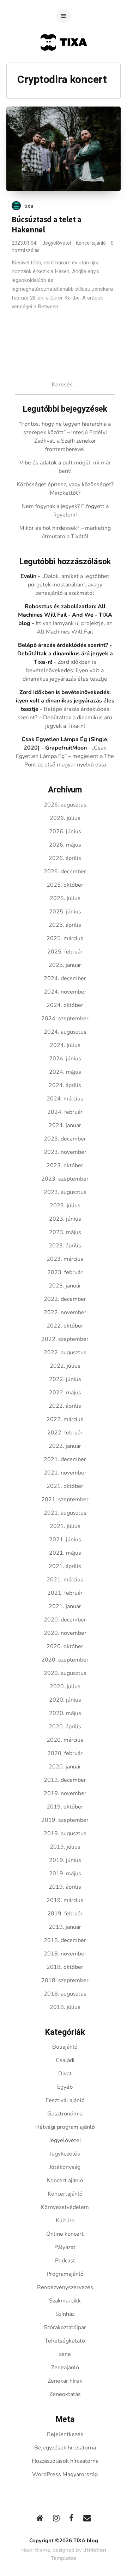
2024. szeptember (65, 1019)
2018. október (65, 1967)
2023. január (65, 1286)
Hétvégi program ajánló (65, 2127)
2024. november (65, 992)
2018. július (65, 2007)
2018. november (65, 1954)
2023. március (65, 1259)
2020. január (65, 1767)
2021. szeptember (65, 1499)
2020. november (65, 1633)
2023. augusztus (65, 1192)
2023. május (65, 1232)
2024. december (65, 978)
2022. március (65, 1419)
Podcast (65, 2261)
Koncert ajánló (65, 2180)
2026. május (65, 845)
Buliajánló (65, 2047)
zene (65, 2354)
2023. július (65, 1206)
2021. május (65, 1553)
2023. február (65, 1272)
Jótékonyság (65, 2167)
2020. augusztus (65, 1673)
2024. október (65, 1005)
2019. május (65, 1874)
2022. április (65, 1406)
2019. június (65, 1860)
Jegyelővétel (57, 243)
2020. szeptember (65, 1660)
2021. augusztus (65, 1513)
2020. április (65, 1727)
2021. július (65, 1526)
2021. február (65, 1593)
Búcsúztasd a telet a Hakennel (47, 224)
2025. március (65, 938)
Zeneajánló (65, 2368)
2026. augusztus (65, 805)
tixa (29, 206)
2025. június (65, 912)
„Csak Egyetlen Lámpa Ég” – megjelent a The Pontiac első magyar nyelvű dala (65, 756)
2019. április (65, 1887)
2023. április (65, 1246)
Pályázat (65, 2247)
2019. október (65, 1807)
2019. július (65, 1847)
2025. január (65, 965)
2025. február (65, 952)
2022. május (65, 1393)
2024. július (65, 1045)
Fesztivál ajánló (65, 2100)
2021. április (65, 1566)
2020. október (65, 1646)
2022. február (65, 1433)
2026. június (65, 831)
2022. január (65, 1446)
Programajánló (65, 2274)
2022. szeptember (65, 1339)
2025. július (65, 898)
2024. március (65, 1099)
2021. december (65, 1459)
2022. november (65, 1312)
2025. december (65, 872)
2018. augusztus (65, 1994)
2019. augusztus (65, 1833)
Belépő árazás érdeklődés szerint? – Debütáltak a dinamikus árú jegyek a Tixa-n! (65, 718)
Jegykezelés (65, 2154)
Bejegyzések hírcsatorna (65, 2448)
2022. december (65, 1299)
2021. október (65, 1486)
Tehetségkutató (65, 2341)
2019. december (65, 1780)
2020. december (65, 1620)
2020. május (65, 1713)
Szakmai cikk (65, 2301)
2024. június (65, 1059)
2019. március (65, 1900)
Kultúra (65, 2221)
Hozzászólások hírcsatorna (65, 2461)
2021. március (65, 1580)
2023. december (65, 1139)
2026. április (65, 858)
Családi (65, 2060)
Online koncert (65, 2234)
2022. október (65, 1326)
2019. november (65, 1793)
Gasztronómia (65, 2114)
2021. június (65, 1540)
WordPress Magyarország (65, 2474)
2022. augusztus (65, 1353)
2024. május (65, 1072)
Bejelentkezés (65, 2434)
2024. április (65, 1085)
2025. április (65, 925)
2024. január (65, 1125)
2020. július (65, 1687)
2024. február (65, 1112)
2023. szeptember (65, 1179)
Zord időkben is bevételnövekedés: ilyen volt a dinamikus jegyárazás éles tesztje (65, 670)
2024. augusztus (65, 1032)
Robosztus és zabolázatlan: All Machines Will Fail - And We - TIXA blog (65, 615)
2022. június (65, 1379)
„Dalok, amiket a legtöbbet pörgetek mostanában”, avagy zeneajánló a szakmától (69, 585)
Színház (65, 2314)
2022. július (65, 1366)
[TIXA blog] (64, 64)
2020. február (65, 1753)
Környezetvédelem (65, 2207)
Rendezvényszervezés (65, 2287)
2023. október (65, 1165)
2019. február (65, 1914)
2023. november (65, 1152)
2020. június (65, 1700)
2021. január (65, 1606)
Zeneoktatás (65, 2394)
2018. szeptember (65, 1980)
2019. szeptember (65, 1820)
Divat (65, 2074)
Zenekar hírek (65, 2381)
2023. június (65, 1219)
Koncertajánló (91, 243)
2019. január (65, 1927)
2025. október (65, 885)
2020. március (65, 1740)
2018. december (65, 1940)
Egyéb (65, 2087)
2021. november (65, 1473)
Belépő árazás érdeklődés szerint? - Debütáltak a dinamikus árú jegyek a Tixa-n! (65, 654)
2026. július (65, 818)
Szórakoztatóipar (65, 2327)
